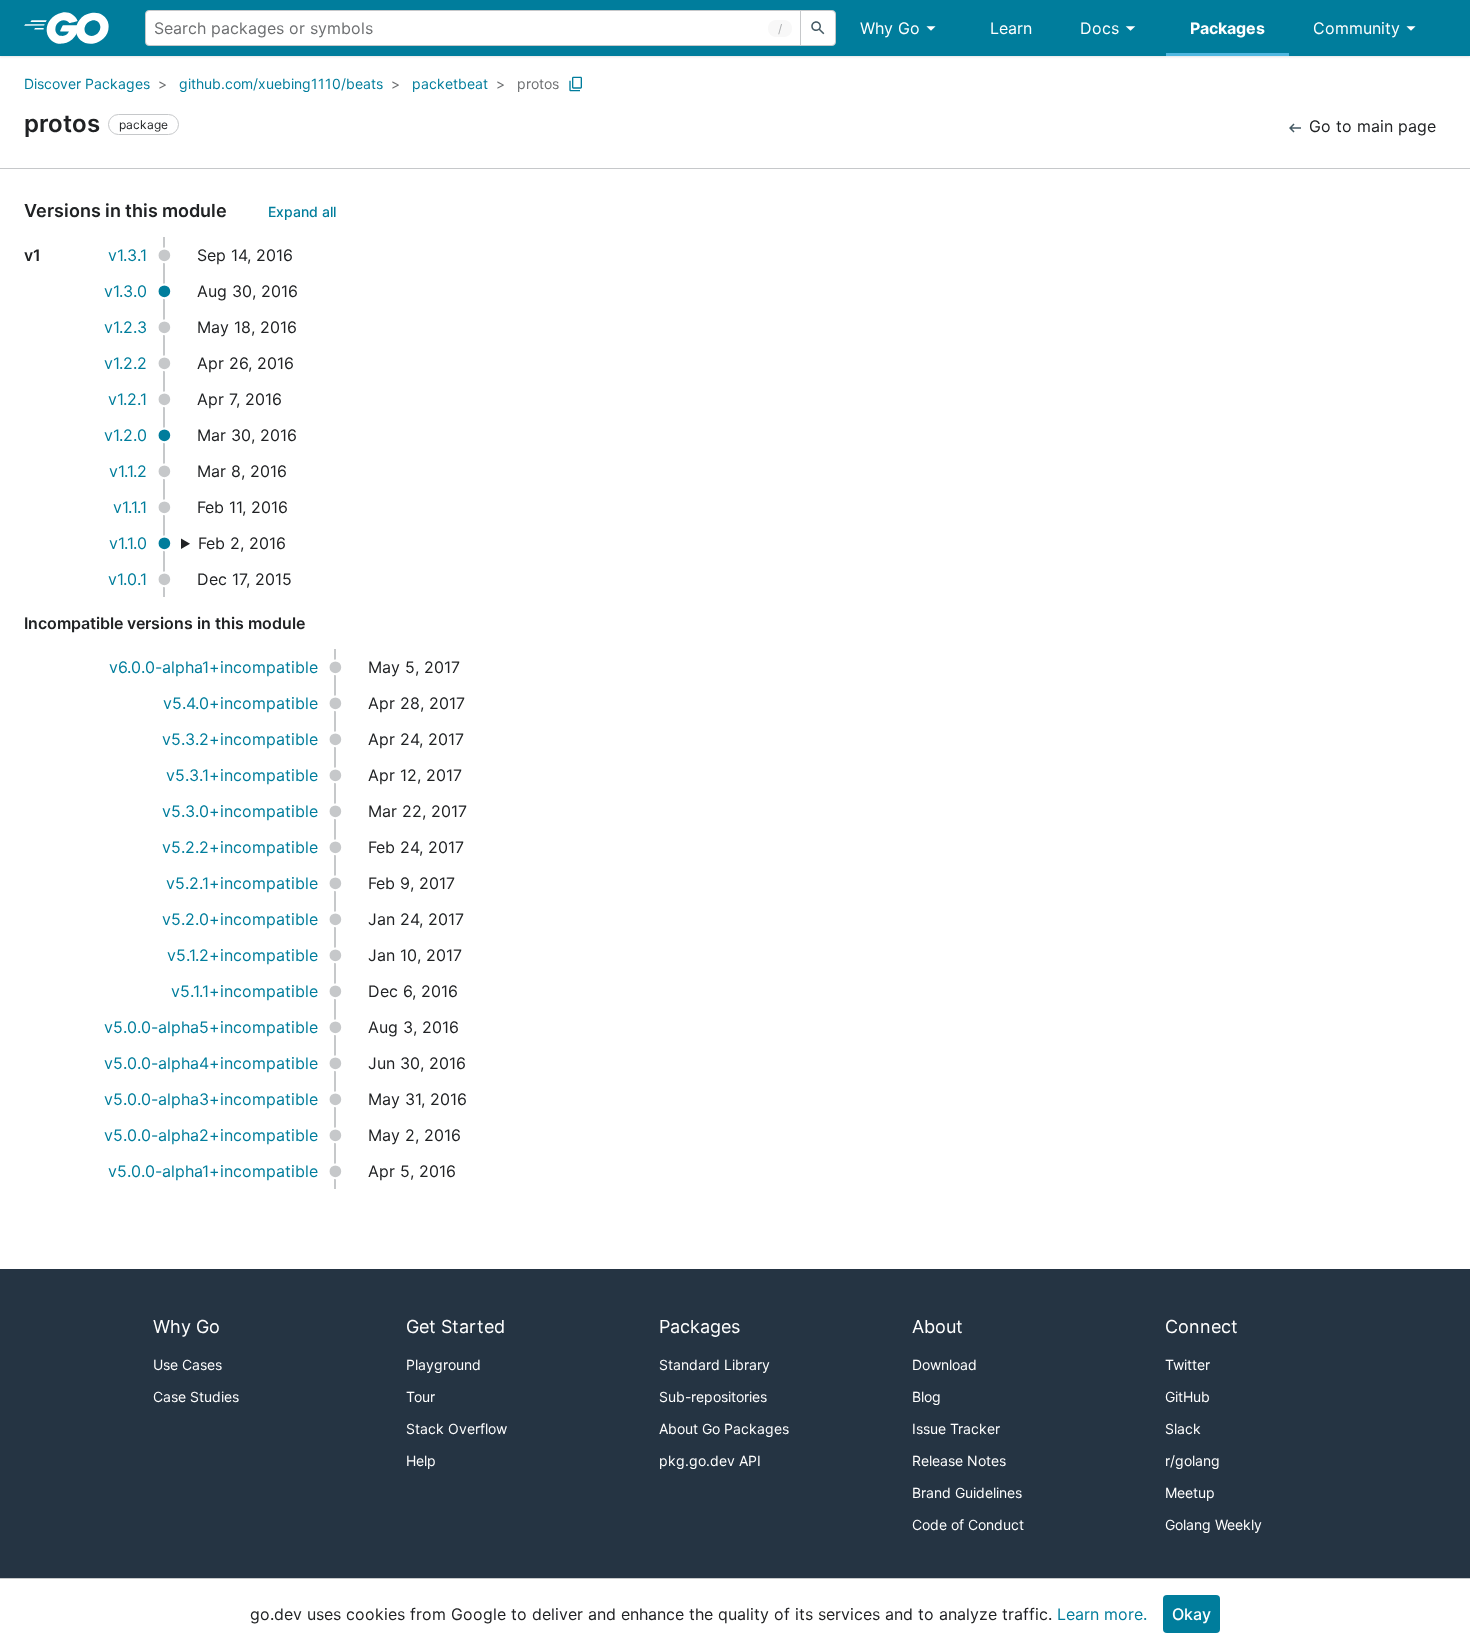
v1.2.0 (125, 435)
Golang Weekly (1213, 1524)
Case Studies (196, 1396)
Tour (420, 1396)
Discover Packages (87, 83)
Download (944, 1364)
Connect (1201, 1326)
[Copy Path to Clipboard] (576, 84)
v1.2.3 (125, 327)
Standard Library (714, 1364)
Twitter (1187, 1364)
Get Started (455, 1326)
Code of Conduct (968, 1524)
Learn (1011, 28)
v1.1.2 (128, 471)
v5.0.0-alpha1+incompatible (213, 1171)
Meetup (1190, 1492)
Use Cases (187, 1364)
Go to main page (1370, 126)
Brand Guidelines (967, 1492)
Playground (443, 1364)
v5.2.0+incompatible (240, 919)
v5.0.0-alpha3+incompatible (211, 1099)
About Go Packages (724, 1428)
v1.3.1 (127, 255)
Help (421, 1460)
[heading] (84, 28)
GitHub (1187, 1396)
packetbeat (450, 83)
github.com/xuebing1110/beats (281, 83)
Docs (1099, 28)
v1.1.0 (128, 543)
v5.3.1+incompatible (242, 775)
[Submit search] (818, 28)
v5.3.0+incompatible (240, 811)
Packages (1227, 28)
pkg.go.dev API (710, 1460)
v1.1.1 (130, 507)
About (937, 1326)
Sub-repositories (713, 1396)
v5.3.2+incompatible (240, 739)
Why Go (890, 28)
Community (1356, 28)
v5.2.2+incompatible (240, 847)
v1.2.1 (127, 399)
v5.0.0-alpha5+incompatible (211, 1027)
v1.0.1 (127, 579)
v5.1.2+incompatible (242, 955)
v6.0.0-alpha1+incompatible (213, 667)
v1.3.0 (125, 291)
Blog (926, 1396)
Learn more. (1102, 1614)
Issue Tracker (956, 1428)
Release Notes (959, 1460)
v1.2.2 (125, 363)
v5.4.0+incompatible (240, 703)
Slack (1183, 1428)
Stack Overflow (456, 1428)
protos (538, 83)
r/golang (1192, 1460)
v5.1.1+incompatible (244, 991)
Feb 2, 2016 (242, 543)
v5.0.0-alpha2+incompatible (211, 1135)
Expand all (302, 211)
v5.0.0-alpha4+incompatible (211, 1063)
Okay (1191, 1614)
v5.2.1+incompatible (242, 883)
